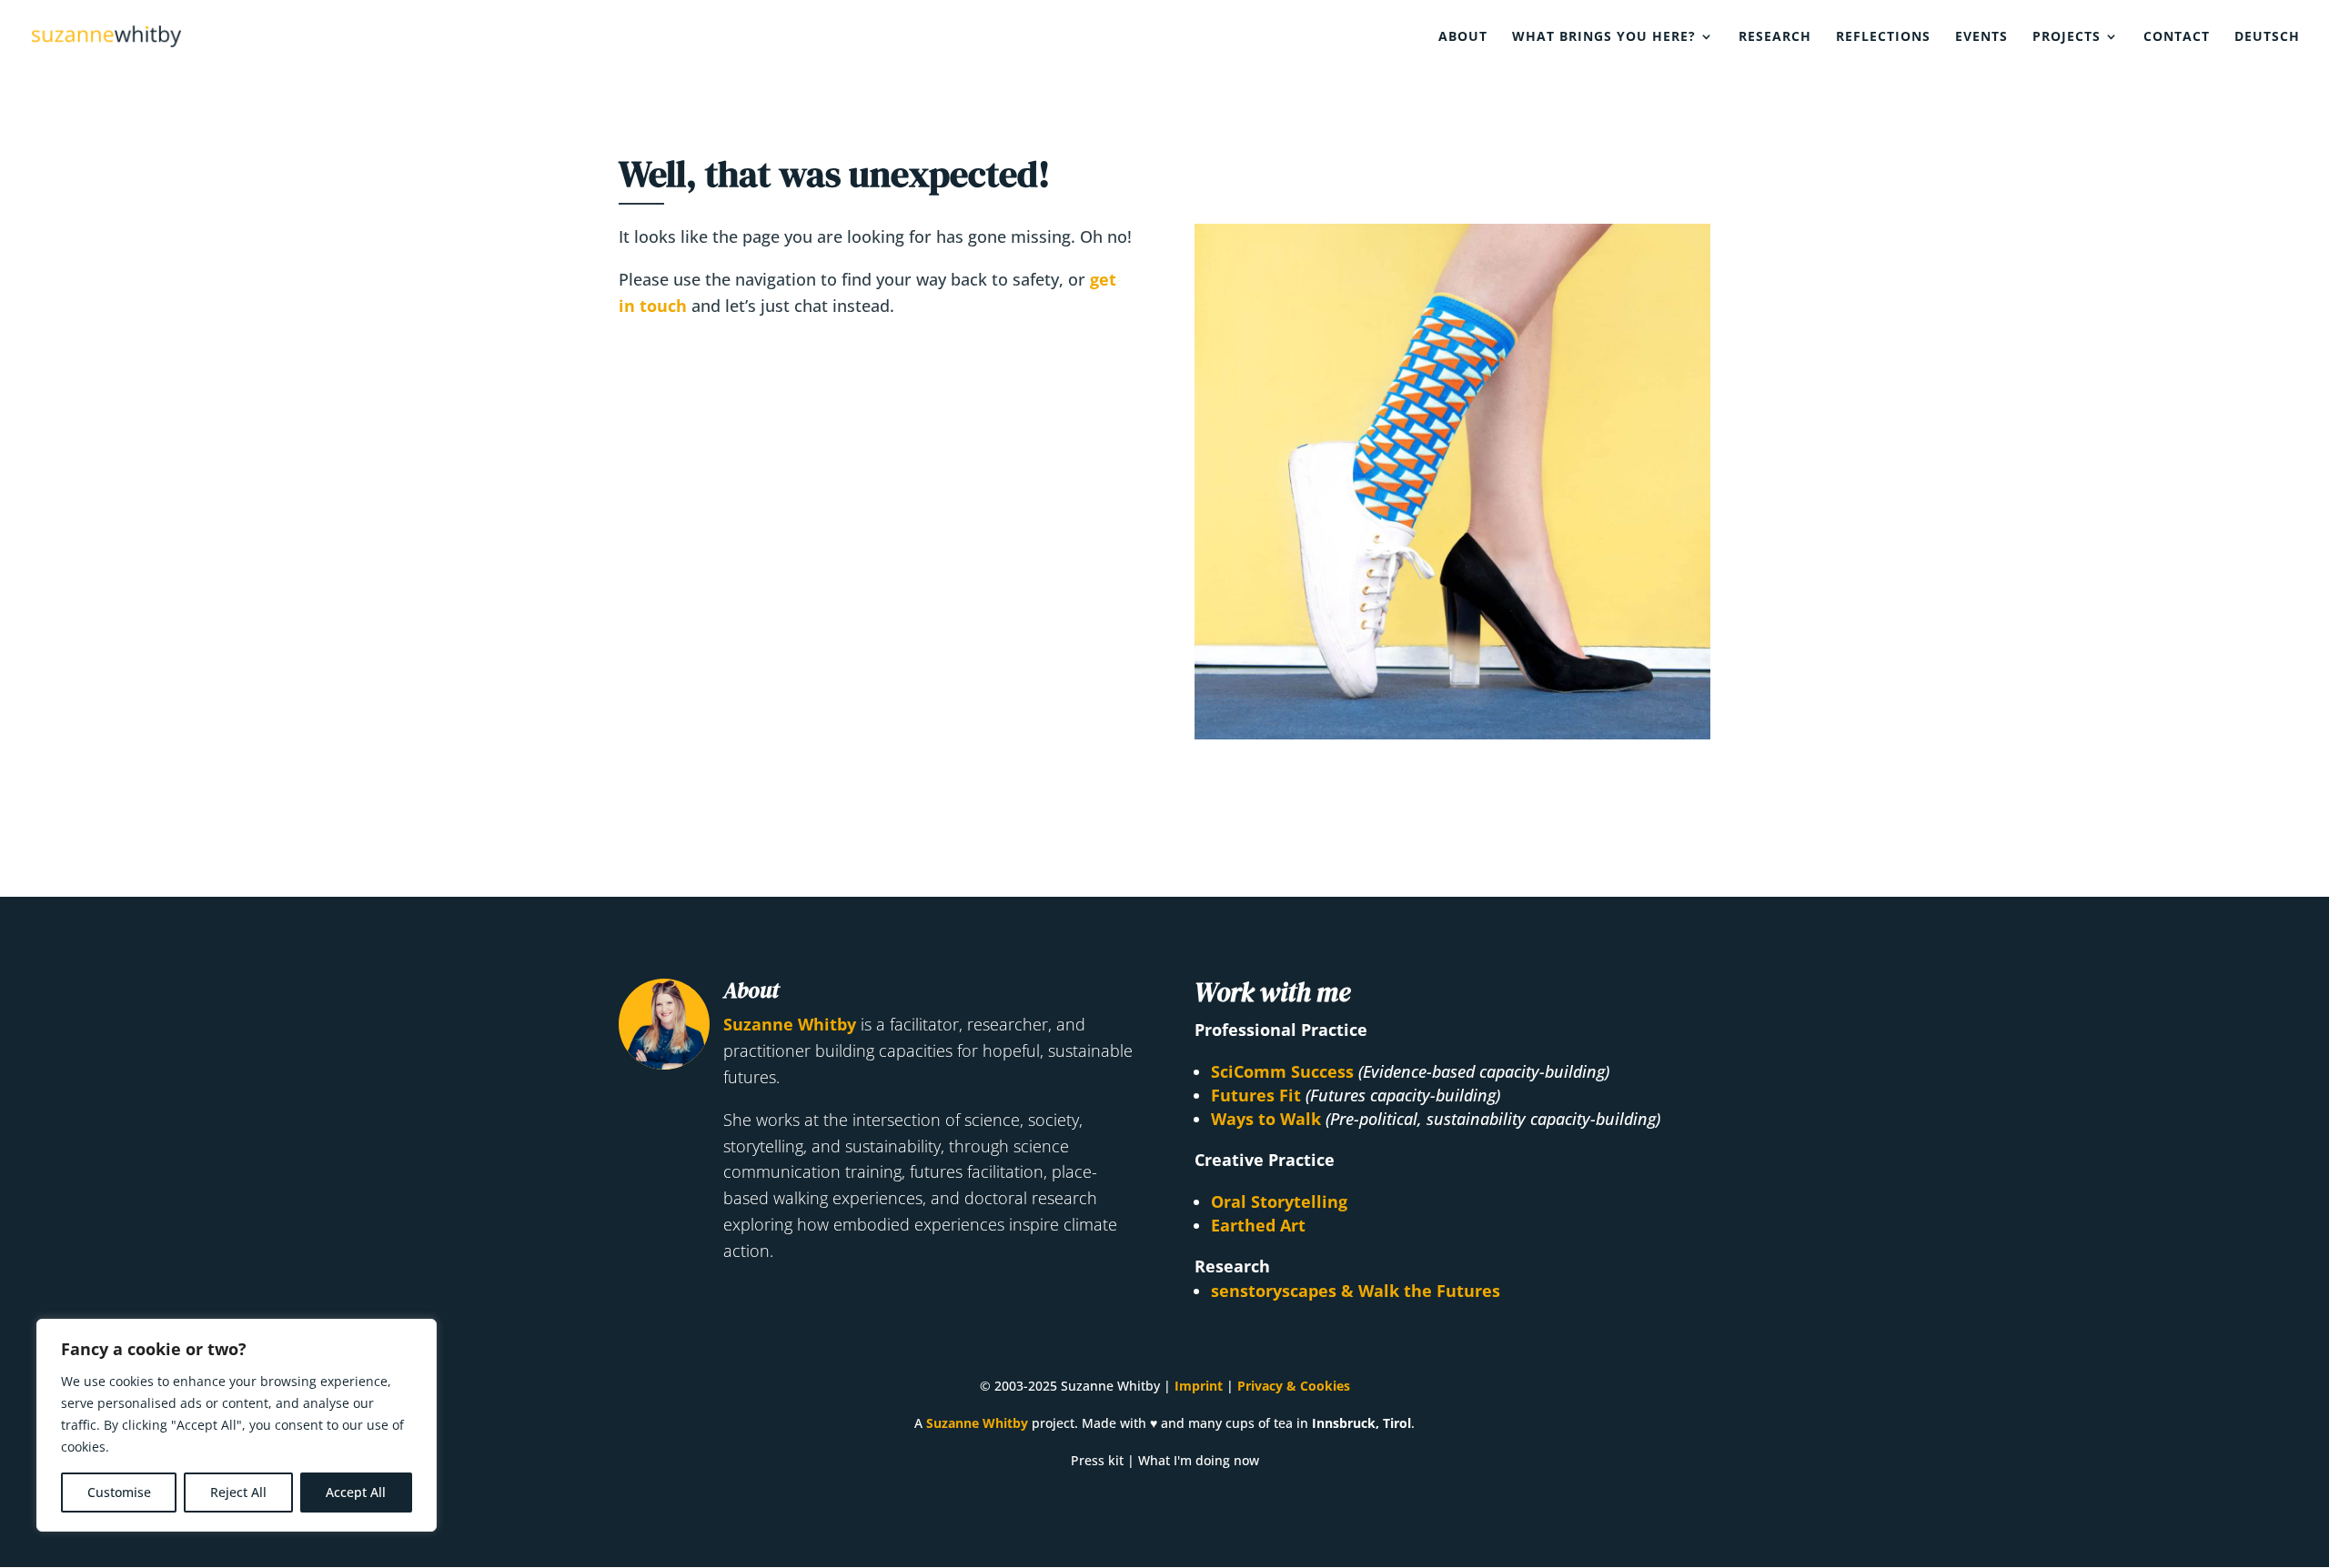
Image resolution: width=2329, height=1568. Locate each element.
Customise (119, 1492)
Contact (2177, 37)
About (1463, 37)
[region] (237, 1425)
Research (1775, 37)
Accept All (356, 1492)
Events (1981, 37)
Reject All (238, 1492)
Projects (2067, 37)
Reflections (1883, 37)
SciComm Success (1282, 1071)
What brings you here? (1604, 37)
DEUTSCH (2267, 37)
